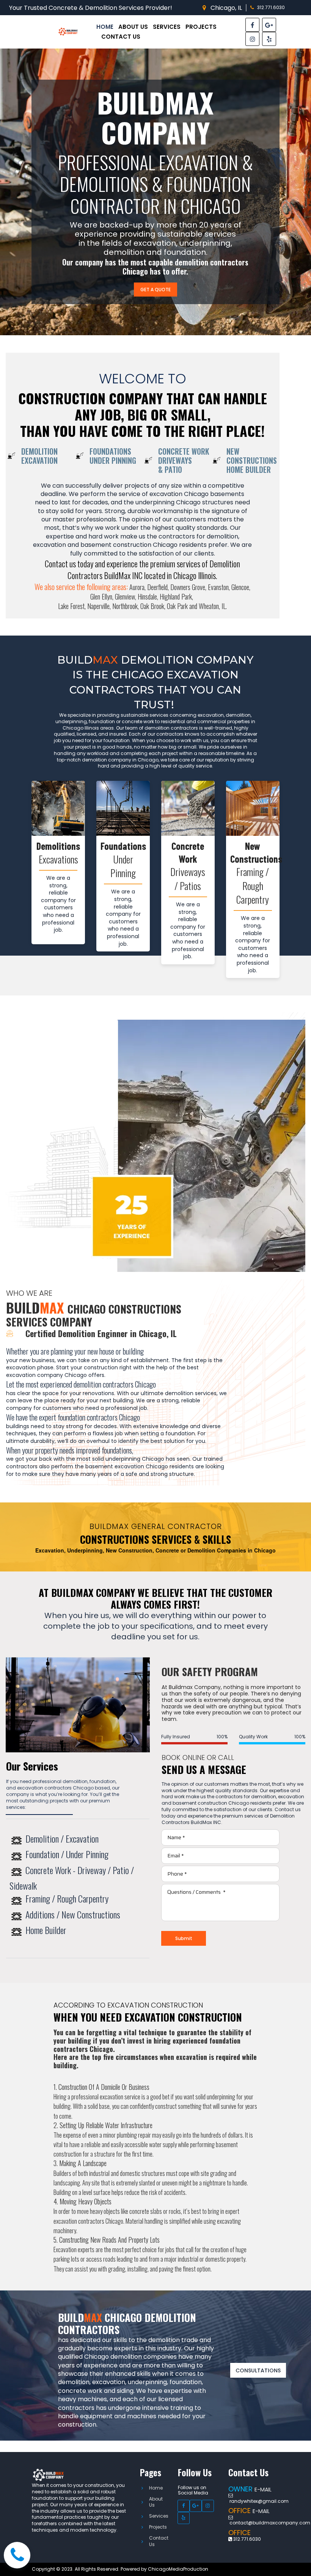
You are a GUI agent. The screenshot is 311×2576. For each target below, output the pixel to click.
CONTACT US (121, 37)
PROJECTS (201, 27)
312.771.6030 (271, 7)
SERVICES (167, 27)
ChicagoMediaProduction (178, 2569)
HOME (105, 27)
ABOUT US (133, 27)
